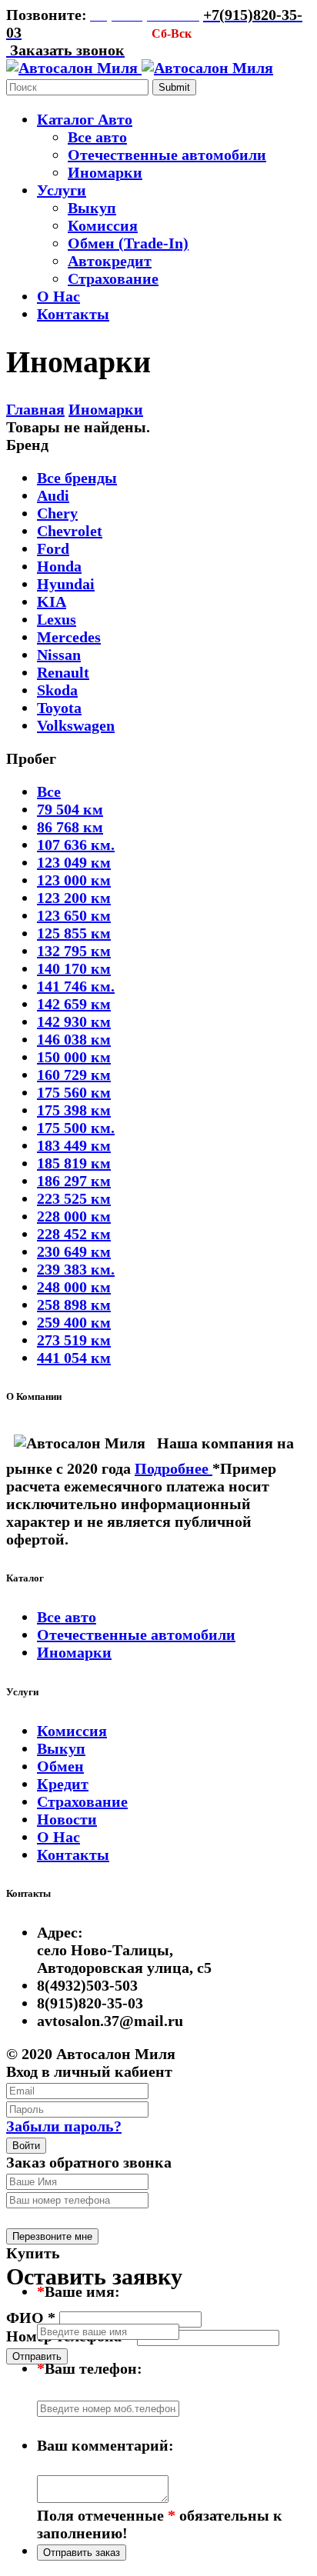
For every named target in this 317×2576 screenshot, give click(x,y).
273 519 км (74, 1340)
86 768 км (70, 827)
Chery (57, 513)
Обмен (60, 1766)
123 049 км (74, 862)
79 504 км (70, 809)
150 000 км (74, 1057)
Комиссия (103, 225)
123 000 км (74, 880)
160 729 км (74, 1075)
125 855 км (74, 933)
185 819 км (74, 1163)
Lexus (57, 619)
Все (49, 791)
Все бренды (77, 478)
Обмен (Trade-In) (128, 243)
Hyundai (66, 584)
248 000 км (74, 1287)
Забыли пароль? (64, 2126)
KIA (52, 602)
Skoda (57, 690)
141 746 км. (76, 986)
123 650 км (74, 915)
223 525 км (74, 1198)
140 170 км (74, 968)
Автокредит (110, 261)
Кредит (63, 1784)
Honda (59, 566)
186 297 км (74, 1181)
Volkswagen (76, 725)
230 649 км (74, 1251)
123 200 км (74, 898)
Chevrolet (70, 531)
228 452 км (74, 1234)
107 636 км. (76, 845)
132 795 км (74, 951)
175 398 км (74, 1110)
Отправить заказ (82, 2553)
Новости (67, 1819)
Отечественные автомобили (167, 155)
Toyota (59, 708)
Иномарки (105, 172)
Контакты (73, 1855)
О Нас (58, 1837)
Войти (26, 2146)
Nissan (59, 655)
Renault (63, 672)
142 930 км (74, 1021)
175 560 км (74, 1092)
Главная (35, 409)
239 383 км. (76, 1269)
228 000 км (74, 1216)
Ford (53, 548)
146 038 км (74, 1039)
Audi (53, 495)
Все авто (97, 137)
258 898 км (74, 1305)
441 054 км (74, 1358)
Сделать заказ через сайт (93, 2217)
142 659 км (74, 1004)
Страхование (113, 278)
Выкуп (92, 208)
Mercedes (69, 637)
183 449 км (74, 1145)
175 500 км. (76, 1128)
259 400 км (74, 1322)
